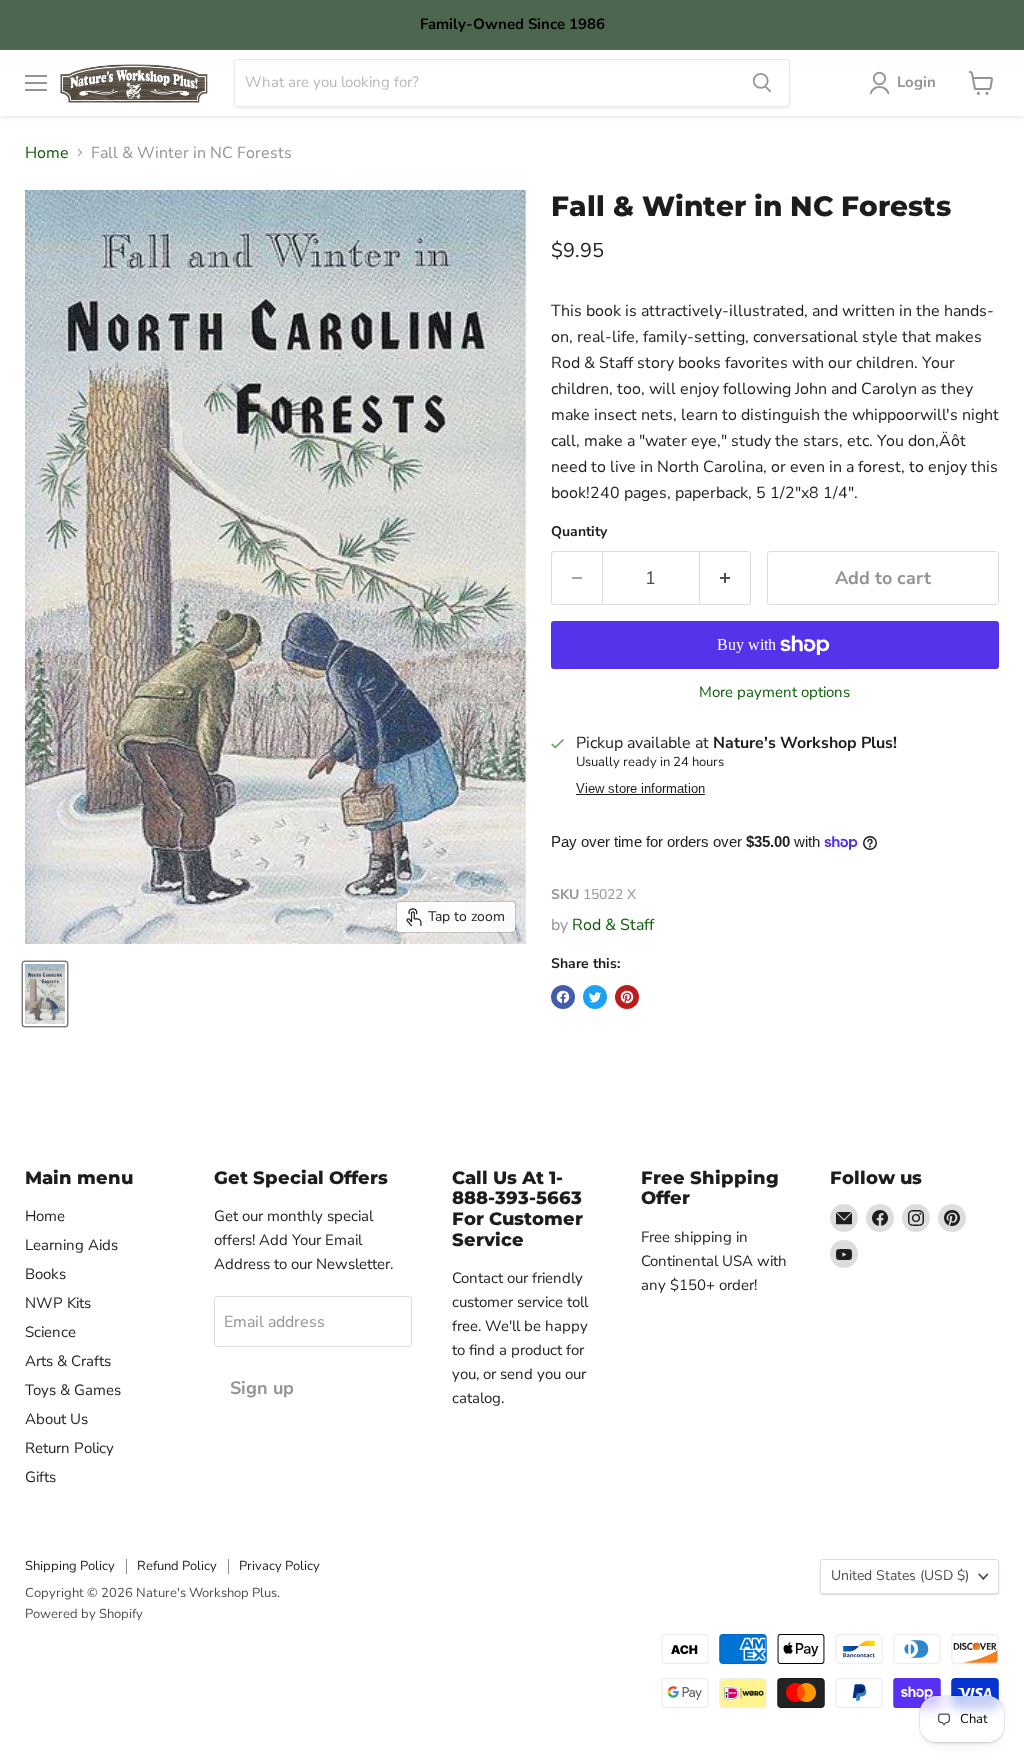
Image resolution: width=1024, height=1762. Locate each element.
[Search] (762, 83)
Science (50, 1332)
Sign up (262, 1388)
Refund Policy (177, 1566)
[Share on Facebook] (563, 997)
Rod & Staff (613, 925)
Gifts (40, 1477)
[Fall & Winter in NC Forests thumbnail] (45, 994)
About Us (56, 1419)
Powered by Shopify (84, 1614)
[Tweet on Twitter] (595, 997)
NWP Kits (58, 1303)
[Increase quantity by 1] (725, 578)
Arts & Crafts (68, 1361)
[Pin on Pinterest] (627, 997)
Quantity (579, 532)
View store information (640, 789)
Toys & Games (73, 1390)
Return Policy (69, 1448)
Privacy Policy (279, 1566)
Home (47, 153)
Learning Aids (71, 1245)
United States (900, 1575)
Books (45, 1274)
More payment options (774, 692)
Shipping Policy (70, 1566)
